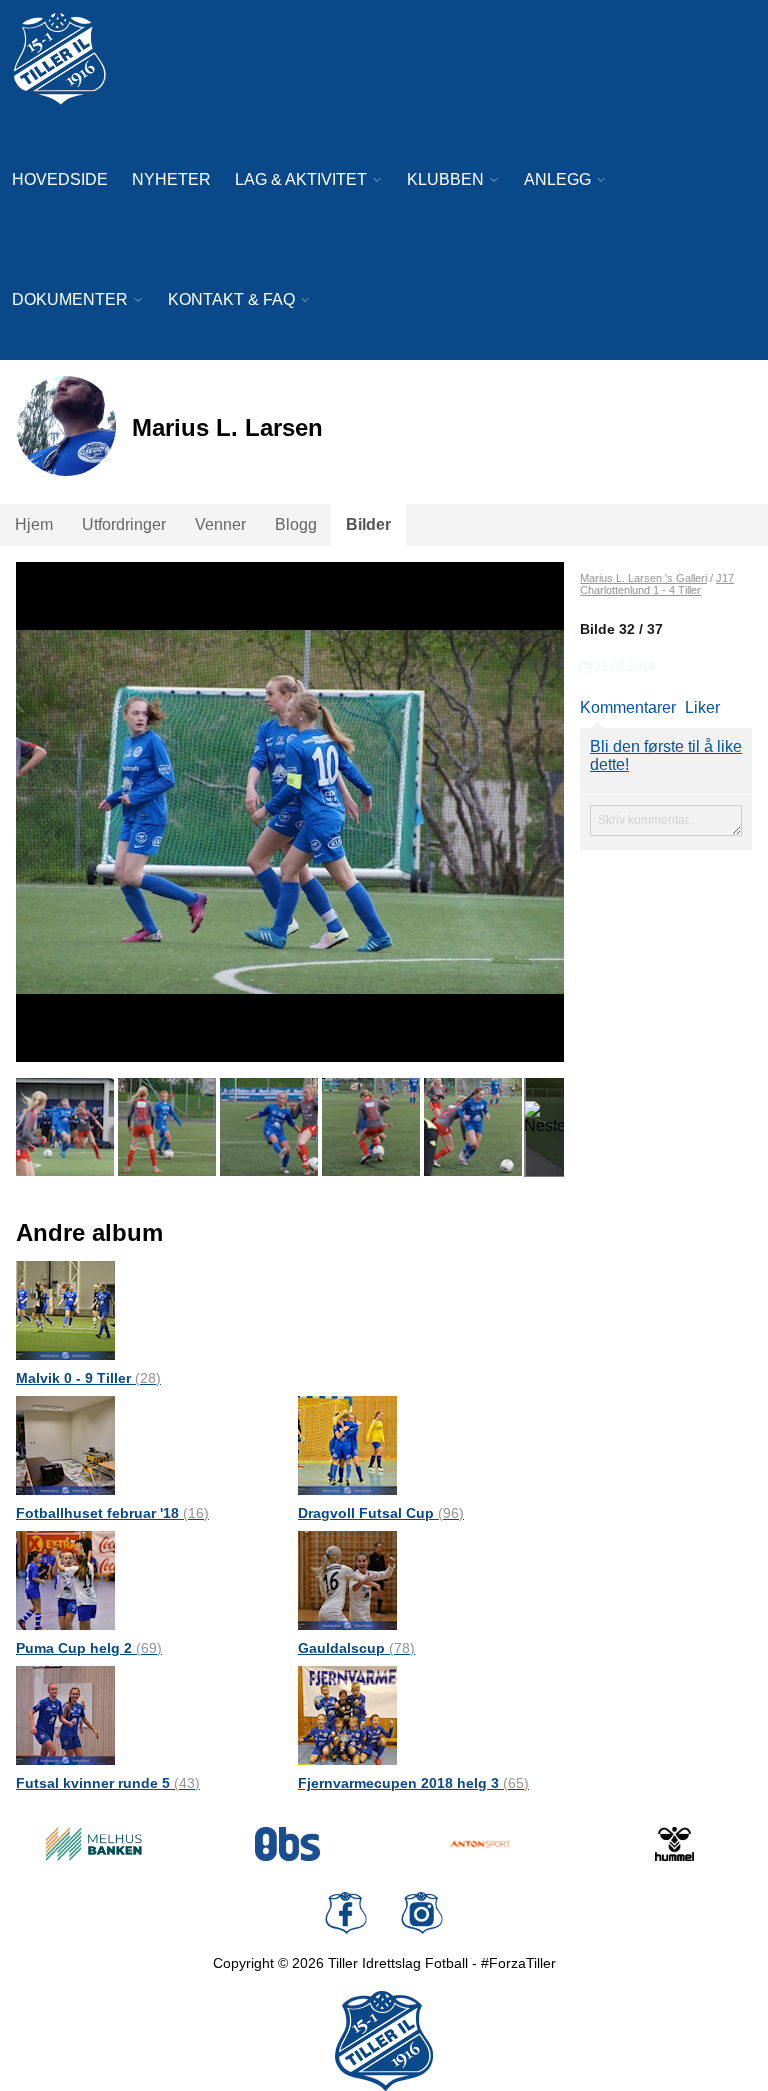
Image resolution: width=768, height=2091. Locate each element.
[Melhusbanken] (94, 1844)
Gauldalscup (356, 1648)
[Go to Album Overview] (65, 1309)
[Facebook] (346, 1913)
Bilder (368, 524)
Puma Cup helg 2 (89, 1648)
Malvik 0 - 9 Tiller (88, 1378)
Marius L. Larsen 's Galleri (643, 578)
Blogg (296, 524)
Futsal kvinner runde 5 (108, 1783)
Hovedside (60, 179)
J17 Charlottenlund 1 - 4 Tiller (657, 584)
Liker (702, 707)
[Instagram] (422, 1913)
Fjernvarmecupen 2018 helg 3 (413, 1783)
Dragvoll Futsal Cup (381, 1513)
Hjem (34, 524)
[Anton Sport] (481, 1844)
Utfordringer (124, 524)
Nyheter (171, 179)
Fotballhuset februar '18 (112, 1513)
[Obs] (288, 1844)
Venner (220, 524)
